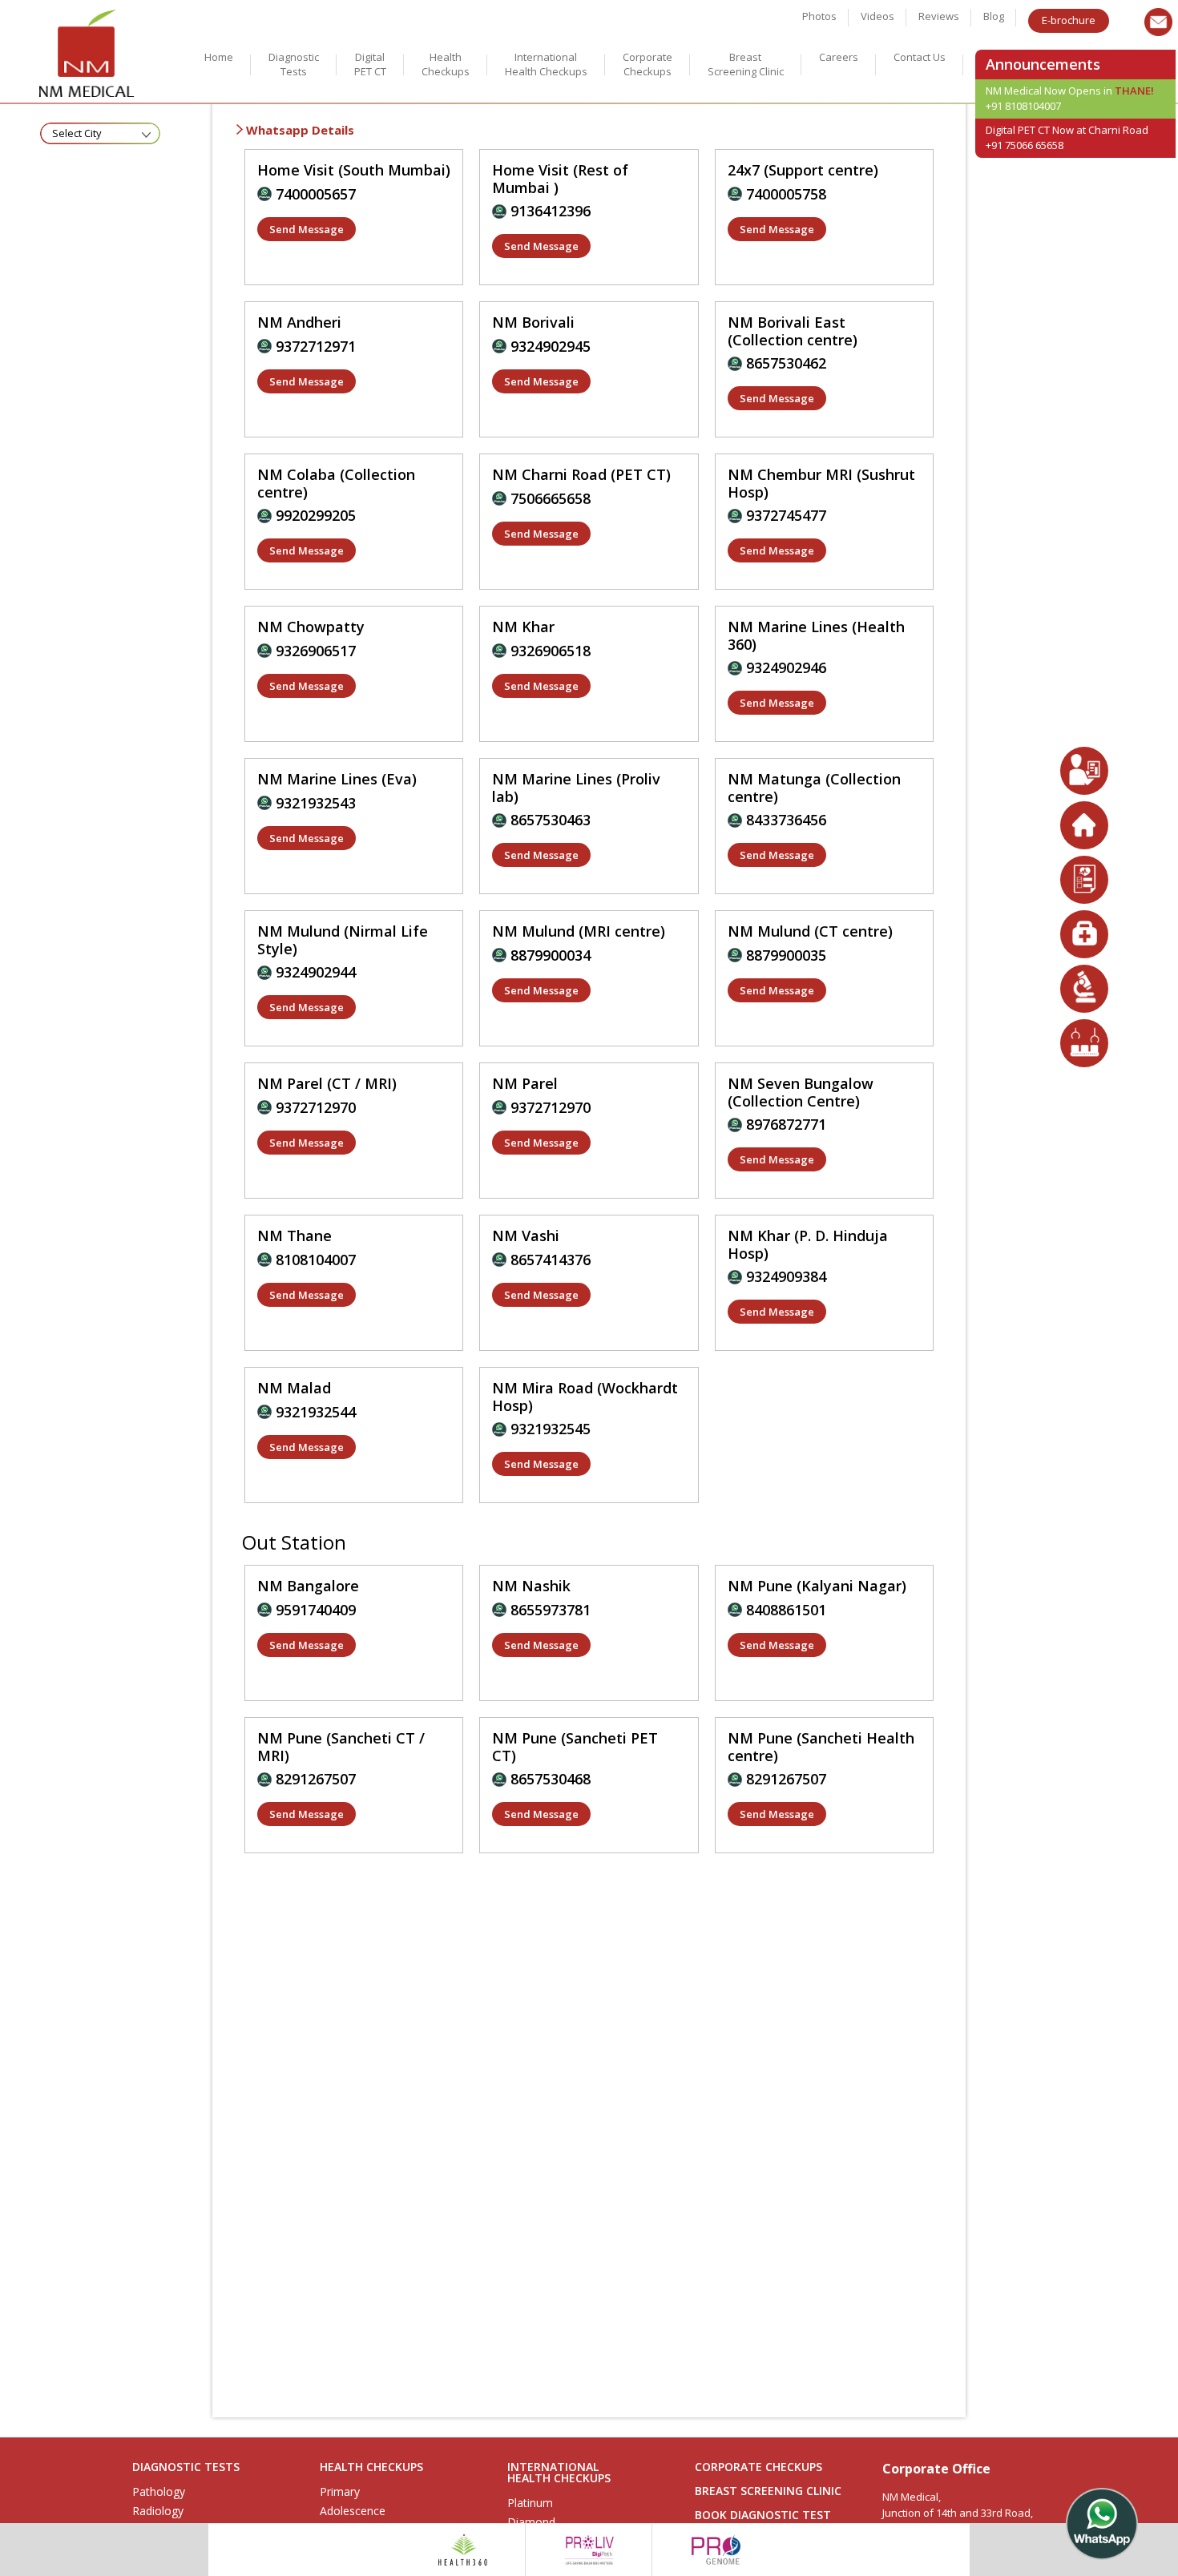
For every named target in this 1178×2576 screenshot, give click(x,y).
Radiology (158, 2511)
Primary (340, 2492)
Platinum (530, 2503)
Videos (877, 16)
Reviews (939, 16)
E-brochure (1069, 20)
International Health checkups (546, 64)
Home (219, 57)
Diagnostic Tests (294, 64)
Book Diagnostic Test (763, 2515)
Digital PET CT (370, 64)
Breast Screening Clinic (746, 64)
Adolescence (353, 2511)
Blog (994, 16)
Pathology (159, 2492)
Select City (77, 133)
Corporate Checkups (647, 64)
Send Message (307, 229)
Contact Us (920, 57)
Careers (839, 57)
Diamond (531, 2522)
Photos (819, 16)
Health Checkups (446, 64)
